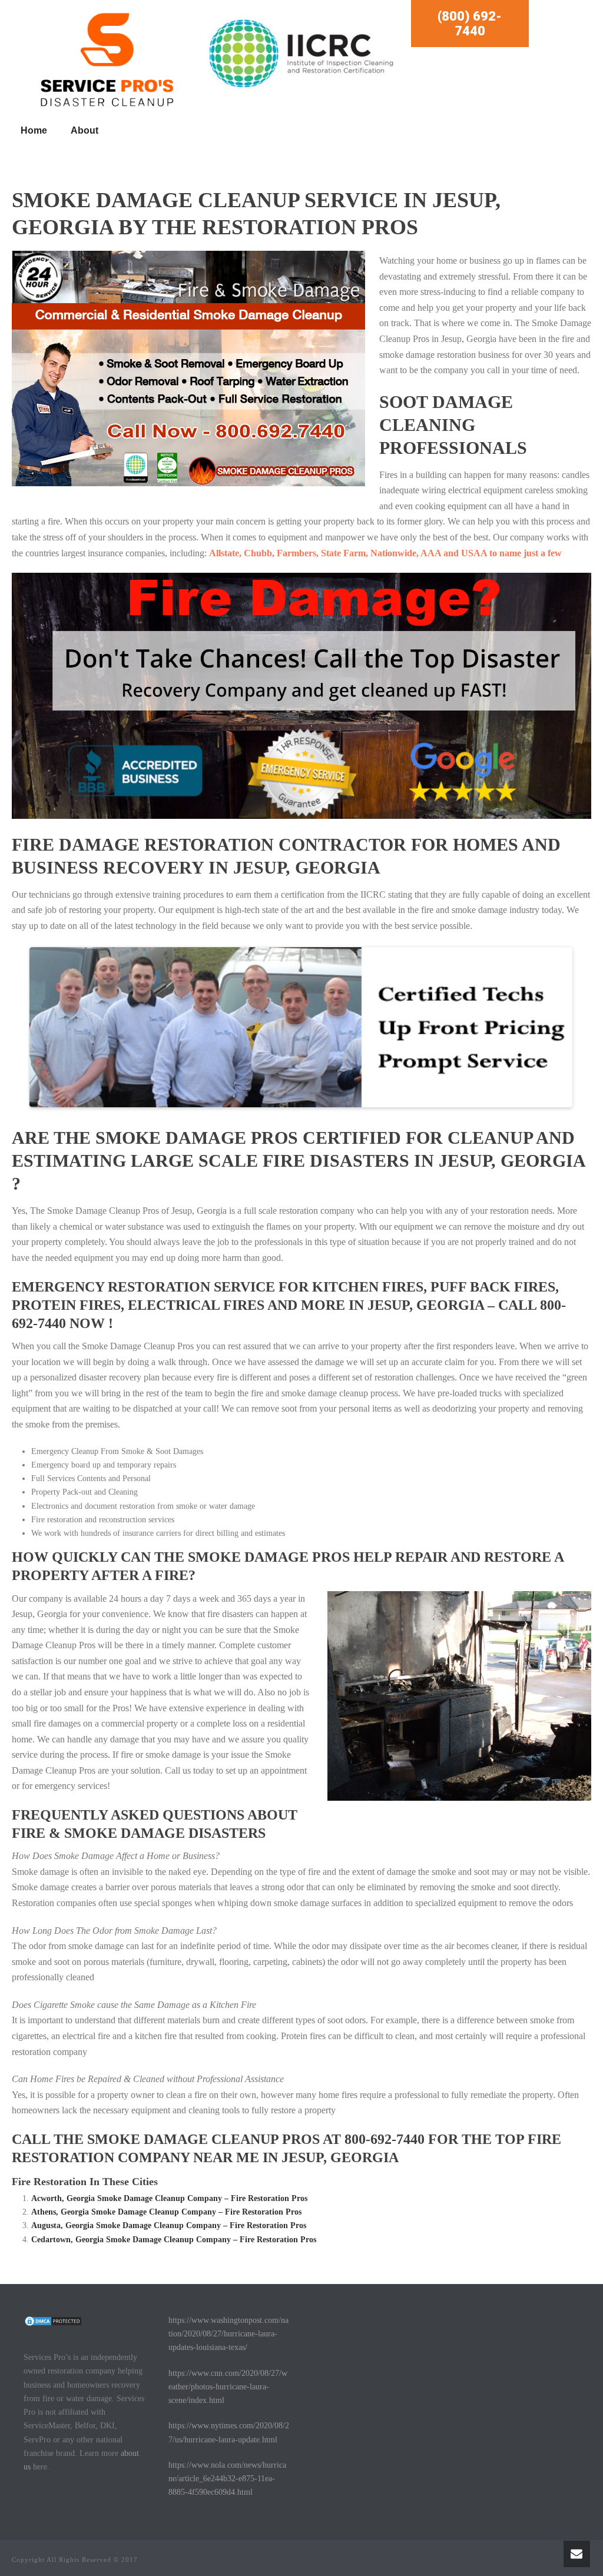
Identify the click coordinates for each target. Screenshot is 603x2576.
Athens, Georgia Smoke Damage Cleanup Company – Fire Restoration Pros (166, 2212)
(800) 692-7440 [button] (470, 24)
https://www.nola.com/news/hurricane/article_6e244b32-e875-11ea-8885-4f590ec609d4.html (227, 2479)
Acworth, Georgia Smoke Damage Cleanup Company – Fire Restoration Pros (169, 2198)
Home (34, 130)
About (85, 130)
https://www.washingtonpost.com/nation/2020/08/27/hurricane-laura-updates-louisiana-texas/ (228, 2334)
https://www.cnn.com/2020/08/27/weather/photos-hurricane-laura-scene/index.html (228, 2387)
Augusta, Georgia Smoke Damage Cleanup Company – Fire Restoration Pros (169, 2225)
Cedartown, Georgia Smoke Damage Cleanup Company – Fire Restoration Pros (174, 2240)
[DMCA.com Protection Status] (53, 2320)
